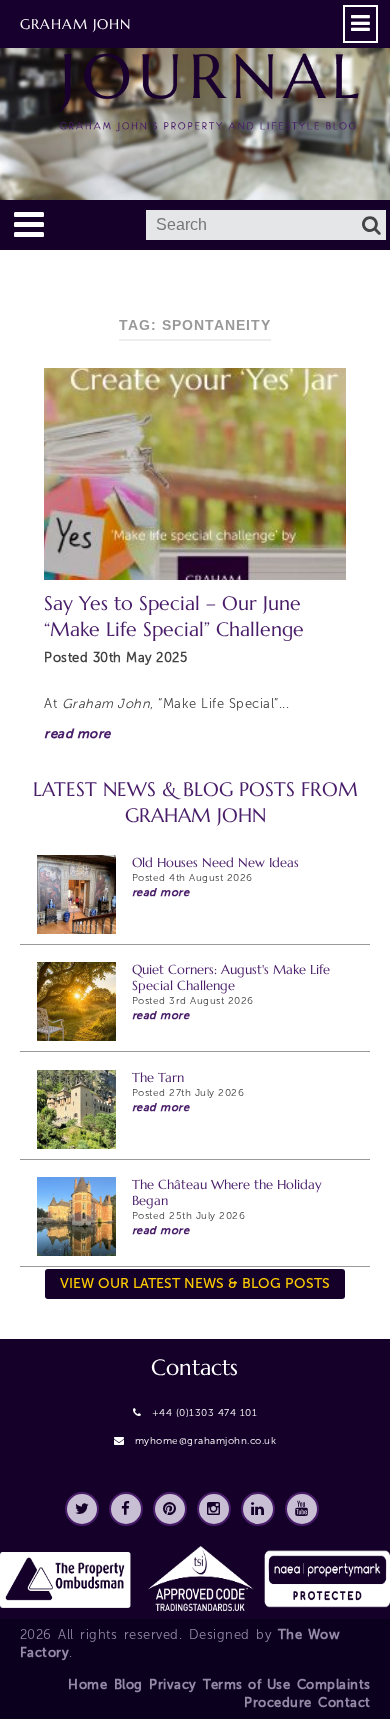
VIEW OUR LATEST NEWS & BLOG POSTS (195, 1283)
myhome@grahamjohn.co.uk (206, 1441)
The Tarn (158, 1077)
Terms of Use (246, 1684)
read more (77, 733)
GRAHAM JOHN (75, 24)
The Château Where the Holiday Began (227, 1192)
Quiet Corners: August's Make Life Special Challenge (231, 977)
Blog (128, 1684)
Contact (344, 1702)
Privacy (173, 1684)
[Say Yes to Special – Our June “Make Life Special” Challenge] (195, 473)
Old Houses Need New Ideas (215, 862)
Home (87, 1684)
